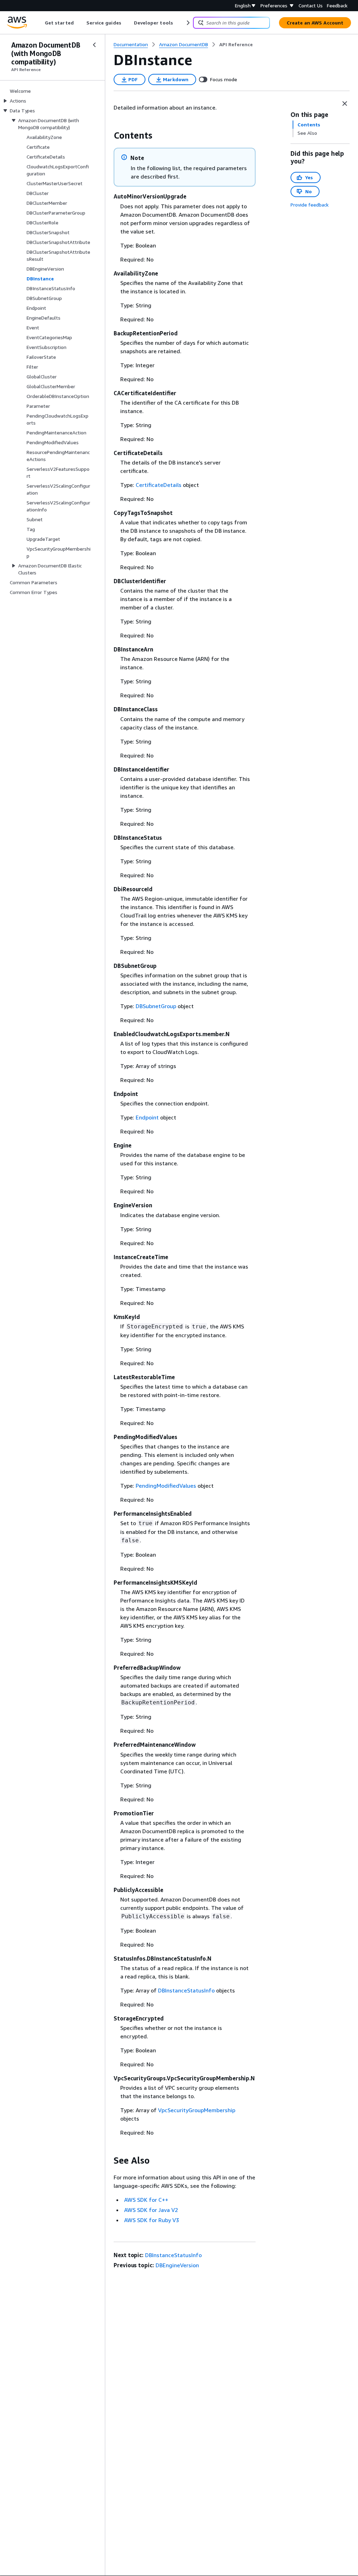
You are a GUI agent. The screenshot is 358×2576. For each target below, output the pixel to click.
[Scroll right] (188, 23)
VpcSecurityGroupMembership (197, 2110)
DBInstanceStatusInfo (186, 1990)
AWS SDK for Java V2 (151, 2210)
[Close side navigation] (94, 45)
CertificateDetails (159, 485)
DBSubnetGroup (156, 1006)
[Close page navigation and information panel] (345, 104)
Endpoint (147, 1117)
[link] (236, 44)
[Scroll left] (40, 23)
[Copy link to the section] (108, 135)
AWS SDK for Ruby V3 (152, 2220)
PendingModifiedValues (166, 1486)
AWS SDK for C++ (146, 2200)
